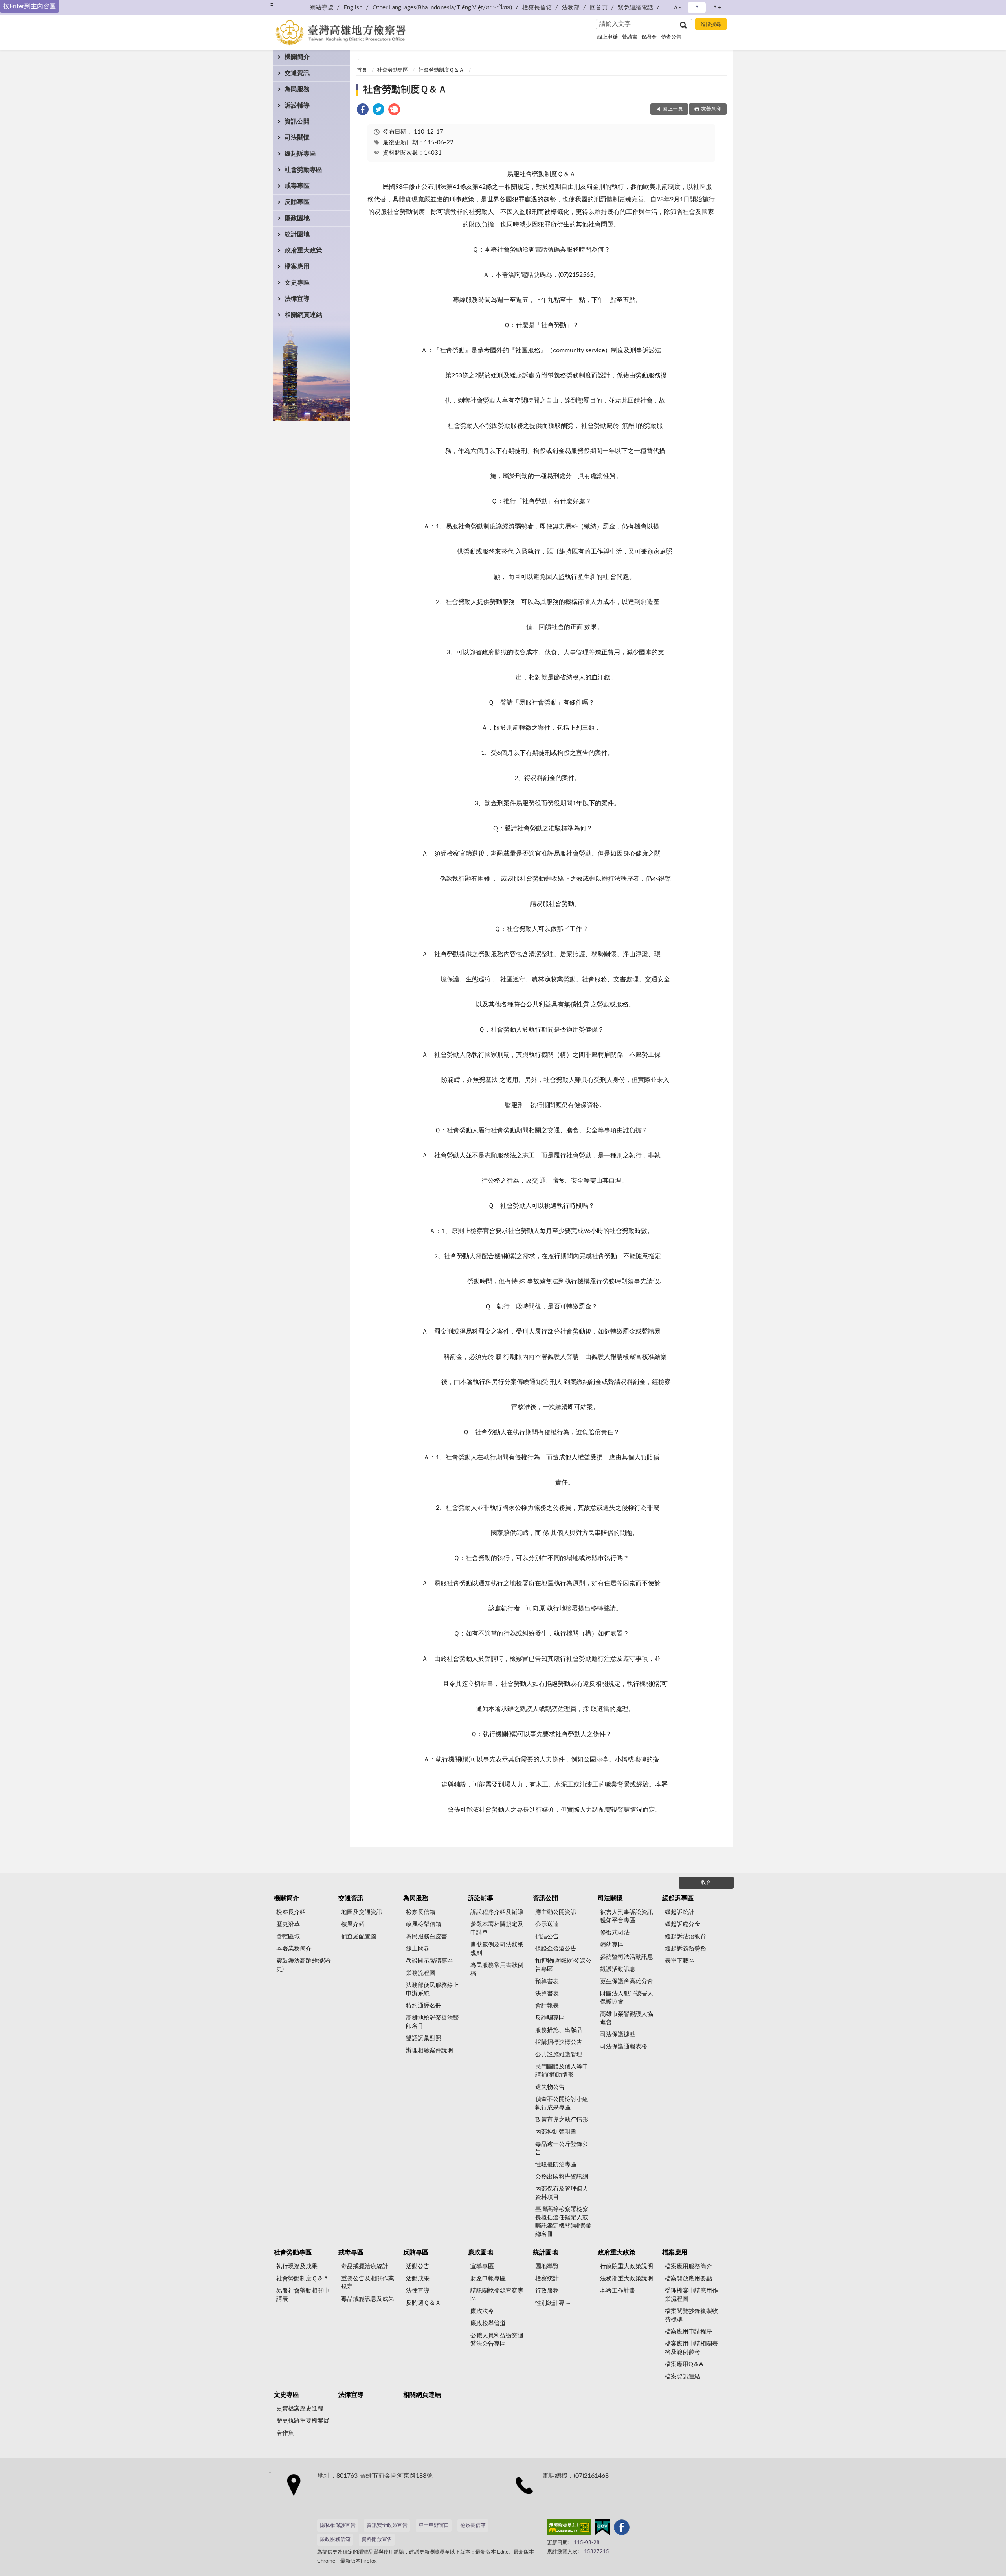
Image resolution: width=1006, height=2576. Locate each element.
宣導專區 (482, 2266)
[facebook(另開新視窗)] (622, 2529)
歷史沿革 (288, 1924)
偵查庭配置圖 (359, 1937)
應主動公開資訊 (556, 1912)
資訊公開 (297, 121)
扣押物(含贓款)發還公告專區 (563, 1965)
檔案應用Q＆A (684, 2364)
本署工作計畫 (618, 2291)
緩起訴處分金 (683, 1924)
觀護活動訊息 (618, 1969)
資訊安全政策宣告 (387, 2525)
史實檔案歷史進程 (300, 2409)
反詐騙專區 (550, 2018)
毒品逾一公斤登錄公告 (562, 2148)
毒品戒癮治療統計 (365, 2266)
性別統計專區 (553, 2303)
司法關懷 (297, 138)
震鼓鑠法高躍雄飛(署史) (304, 1965)
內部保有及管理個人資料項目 (562, 2193)
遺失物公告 (550, 2087)
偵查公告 (671, 37)
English (353, 8)
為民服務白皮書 (427, 1937)
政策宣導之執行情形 (562, 2120)
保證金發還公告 (556, 1949)
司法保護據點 (618, 2034)
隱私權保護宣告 (338, 2525)
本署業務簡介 (294, 1949)
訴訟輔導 (297, 105)
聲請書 (630, 37)
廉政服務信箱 (335, 2540)
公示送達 (547, 1924)
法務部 (571, 8)
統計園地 (297, 234)
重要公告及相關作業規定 (368, 2283)
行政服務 (547, 2291)
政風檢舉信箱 (424, 1924)
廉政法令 (482, 2311)
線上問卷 (418, 1949)
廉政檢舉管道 (488, 2323)
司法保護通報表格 (624, 2047)
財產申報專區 (488, 2279)
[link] (363, 111)
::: (271, 4)
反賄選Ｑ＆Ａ (423, 2303)
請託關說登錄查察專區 (497, 2295)
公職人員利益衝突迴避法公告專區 (497, 2340)
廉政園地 (297, 218)
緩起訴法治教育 (686, 1937)
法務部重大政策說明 (627, 2279)
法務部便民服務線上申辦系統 (432, 1989)
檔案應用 (297, 267)
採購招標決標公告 (559, 2042)
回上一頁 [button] (673, 109)
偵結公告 (547, 1937)
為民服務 (297, 89)
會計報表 (547, 2006)
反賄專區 (297, 202)
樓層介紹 (353, 1924)
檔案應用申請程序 (688, 2332)
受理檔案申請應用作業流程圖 (691, 2295)
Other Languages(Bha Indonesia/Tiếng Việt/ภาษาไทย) (442, 8)
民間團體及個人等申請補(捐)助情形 (562, 2071)
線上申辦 (608, 37)
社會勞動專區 (303, 170)
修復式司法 (615, 1933)
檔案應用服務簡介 (688, 2266)
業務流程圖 (421, 1973)
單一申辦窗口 (434, 2525)
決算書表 (547, 1994)
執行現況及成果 (297, 2266)
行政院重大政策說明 (627, 2266)
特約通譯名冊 (424, 2006)
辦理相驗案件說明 (430, 2051)
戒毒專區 (297, 186)
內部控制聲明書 (556, 2132)
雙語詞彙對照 (424, 2038)
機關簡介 (297, 57)
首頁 (362, 70)
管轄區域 (288, 1937)
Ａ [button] (697, 8)
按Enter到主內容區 (29, 6)
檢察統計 (547, 2279)
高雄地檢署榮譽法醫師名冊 (432, 2022)
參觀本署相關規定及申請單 (497, 1928)
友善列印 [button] (711, 109)
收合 (706, 1883)
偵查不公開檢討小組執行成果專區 (562, 2103)
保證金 (649, 37)
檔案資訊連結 (683, 2376)
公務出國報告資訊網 (562, 2177)
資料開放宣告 (377, 2540)
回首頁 (599, 8)
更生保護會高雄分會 (627, 1981)
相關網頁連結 (303, 315)
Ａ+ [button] (717, 8)
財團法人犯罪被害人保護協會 (627, 1998)
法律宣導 (297, 299)
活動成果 (418, 2279)
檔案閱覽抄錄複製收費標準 (691, 2315)
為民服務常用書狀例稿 (497, 1969)
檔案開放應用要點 (688, 2279)
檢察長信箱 (537, 8)
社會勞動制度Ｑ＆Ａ (441, 70)
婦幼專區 (612, 1945)
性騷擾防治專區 (556, 2165)
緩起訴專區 (300, 154)
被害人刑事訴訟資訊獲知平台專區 (627, 1916)
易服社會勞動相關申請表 (303, 2295)
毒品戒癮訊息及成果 (368, 2299)
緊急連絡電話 (635, 8)
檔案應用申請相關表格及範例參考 (691, 2348)
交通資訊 (297, 73)
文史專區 (297, 283)
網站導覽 (321, 8)
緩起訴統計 (680, 1912)
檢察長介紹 (291, 1912)
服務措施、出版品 (559, 2030)
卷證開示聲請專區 (430, 1961)
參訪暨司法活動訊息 (627, 1957)
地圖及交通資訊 (362, 1912)
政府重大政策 (303, 250)
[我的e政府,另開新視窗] (602, 2529)
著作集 (285, 2433)
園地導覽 (547, 2266)
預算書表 (547, 1981)
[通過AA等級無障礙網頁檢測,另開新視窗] (569, 2529)
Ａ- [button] (677, 8)
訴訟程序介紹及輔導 (497, 1912)
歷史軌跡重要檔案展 (303, 2421)
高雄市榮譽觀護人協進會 (627, 2018)
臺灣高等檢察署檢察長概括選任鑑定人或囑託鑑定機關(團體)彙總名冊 (563, 2222)
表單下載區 (680, 1961)
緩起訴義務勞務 (686, 1949)
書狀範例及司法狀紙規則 (497, 1949)
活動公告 (418, 2266)
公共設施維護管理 (559, 2054)
